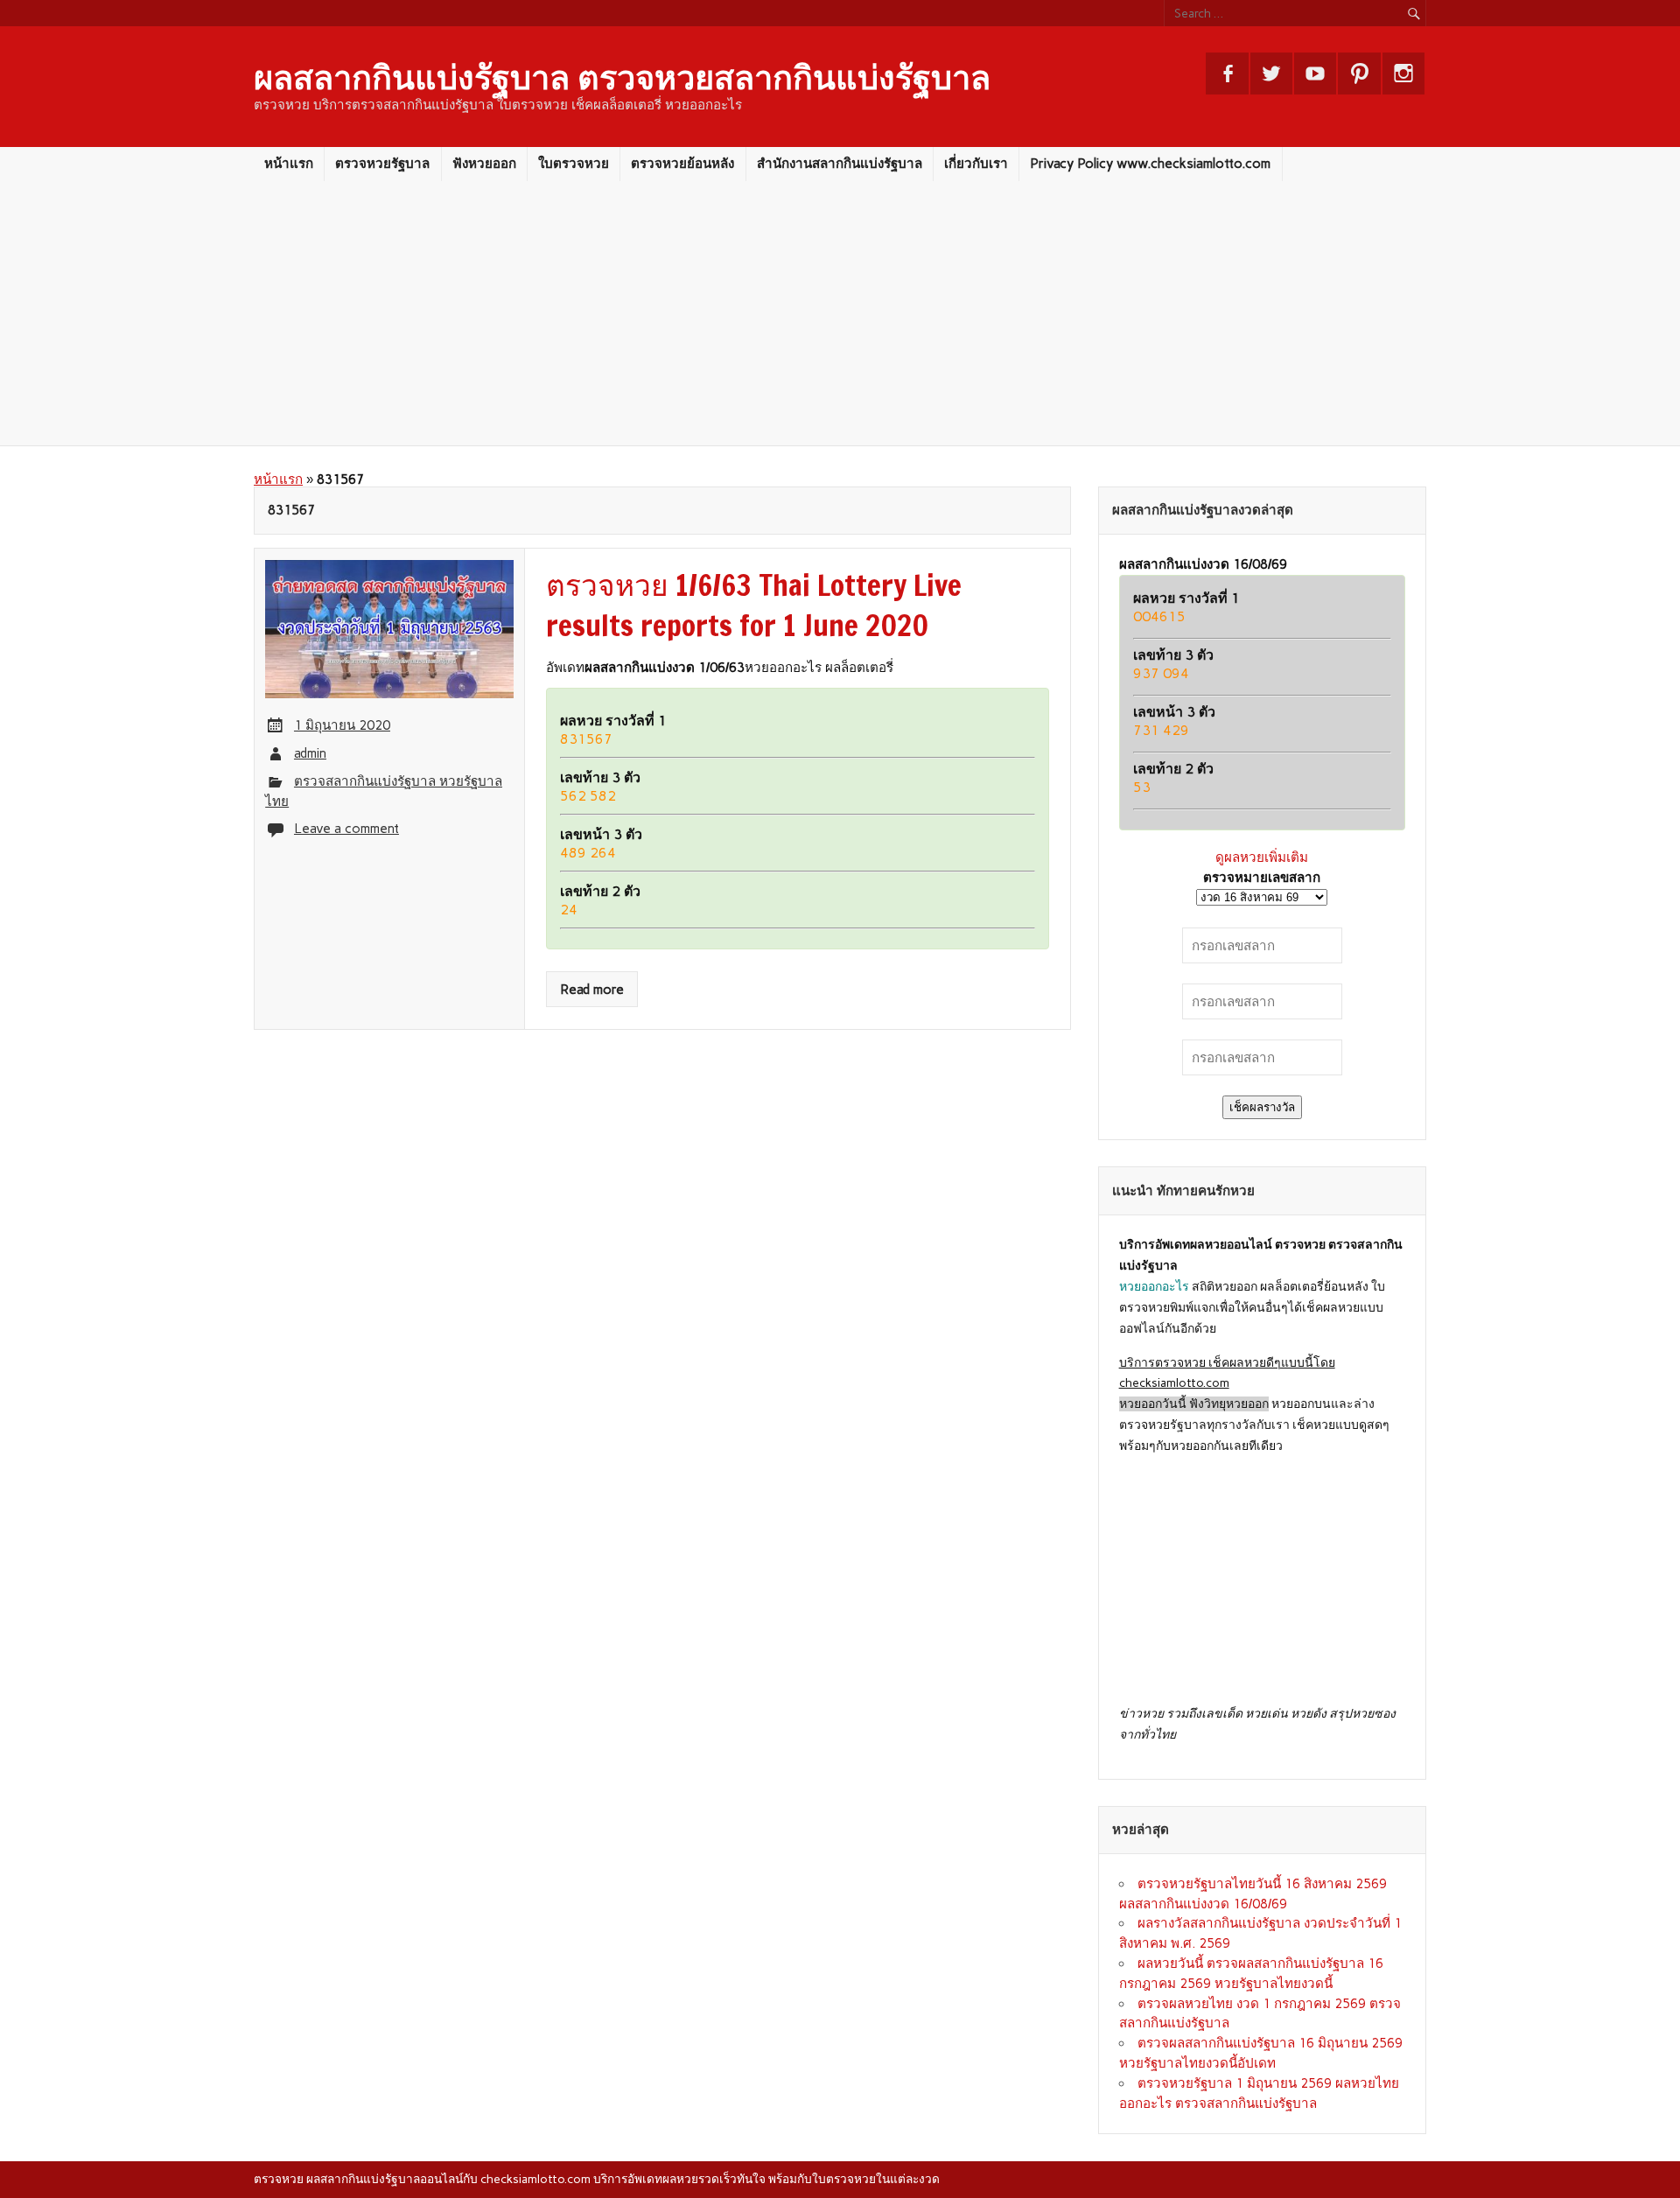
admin (310, 753)
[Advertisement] (840, 313)
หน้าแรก (289, 164)
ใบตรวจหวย (574, 164)
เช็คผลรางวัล (1262, 1107)
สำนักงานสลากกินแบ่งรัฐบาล (840, 164)
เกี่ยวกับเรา (976, 164)
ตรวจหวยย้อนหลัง (682, 164)
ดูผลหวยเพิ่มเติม (1262, 857)
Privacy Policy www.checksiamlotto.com (1150, 164)
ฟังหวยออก (484, 164)
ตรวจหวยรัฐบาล (382, 164)
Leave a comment (346, 829)
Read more (592, 990)
